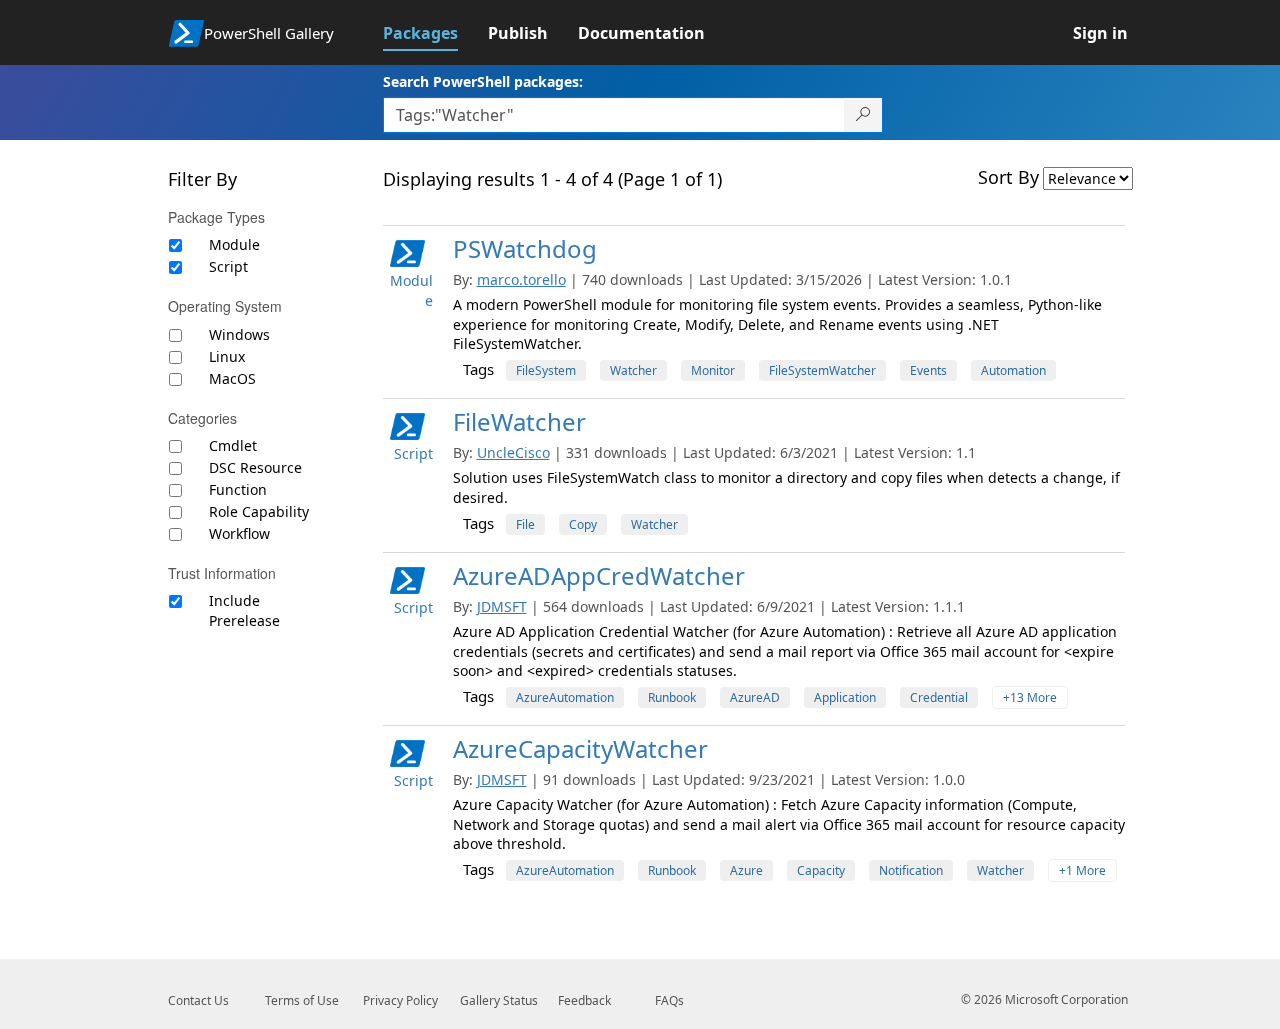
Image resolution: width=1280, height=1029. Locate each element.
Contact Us (198, 1000)
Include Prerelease (244, 610)
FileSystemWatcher (822, 370)
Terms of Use (302, 1000)
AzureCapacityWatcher (580, 748)
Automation (1013, 370)
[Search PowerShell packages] (863, 115)
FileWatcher (519, 421)
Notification (911, 870)
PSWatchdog (525, 248)
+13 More (1030, 697)
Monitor (713, 370)
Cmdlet (233, 445)
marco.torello (521, 279)
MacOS (232, 378)
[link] (435, 33)
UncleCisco (513, 452)
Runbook (672, 697)
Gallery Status (499, 1000)
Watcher (633, 370)
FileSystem (546, 370)
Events (928, 370)
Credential (939, 697)
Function (238, 489)
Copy (583, 524)
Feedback (584, 1000)
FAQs (669, 1000)
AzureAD (755, 697)
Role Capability (259, 511)
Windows (239, 334)
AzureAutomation (565, 697)
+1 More (1082, 870)
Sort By (1008, 177)
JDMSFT (502, 606)
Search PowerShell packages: (483, 81)
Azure (746, 870)
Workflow (239, 533)
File (525, 524)
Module (234, 244)
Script (228, 266)
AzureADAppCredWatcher (599, 575)
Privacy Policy (400, 1000)
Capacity (821, 870)
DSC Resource (255, 467)
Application (845, 697)
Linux (227, 356)
